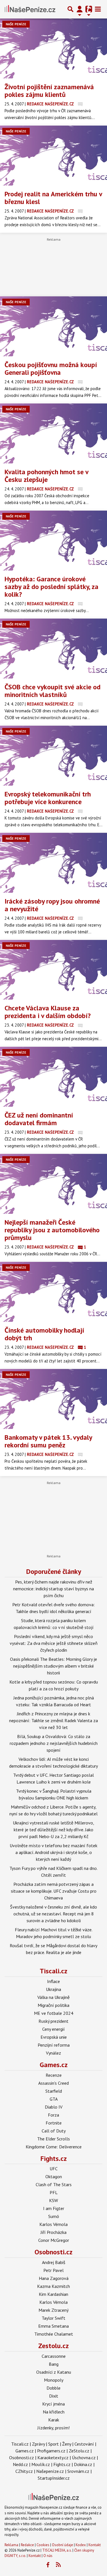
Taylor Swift (53, 2318)
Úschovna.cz (84, 2458)
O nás (48, 2556)
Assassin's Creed (53, 2083)
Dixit (54, 2396)
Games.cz (54, 2065)
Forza (53, 2115)
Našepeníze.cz (50, 2471)
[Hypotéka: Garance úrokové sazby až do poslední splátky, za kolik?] (53, 541)
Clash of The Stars (54, 2184)
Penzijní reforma (54, 2045)
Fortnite (54, 2123)
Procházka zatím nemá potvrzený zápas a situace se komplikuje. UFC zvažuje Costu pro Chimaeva (54, 1891)
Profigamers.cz (51, 2451)
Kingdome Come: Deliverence (54, 2147)
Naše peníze (16, 24)
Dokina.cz (83, 2464)
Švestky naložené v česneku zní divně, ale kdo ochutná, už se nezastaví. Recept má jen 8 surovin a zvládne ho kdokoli (53, 1914)
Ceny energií (53, 2029)
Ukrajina (53, 1989)
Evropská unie (54, 2037)
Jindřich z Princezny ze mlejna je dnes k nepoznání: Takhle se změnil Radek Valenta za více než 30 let (53, 1720)
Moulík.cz (41, 2464)
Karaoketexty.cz (53, 2458)
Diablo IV (54, 2107)
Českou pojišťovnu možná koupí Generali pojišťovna (51, 369)
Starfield (54, 2091)
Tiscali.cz (53, 1971)
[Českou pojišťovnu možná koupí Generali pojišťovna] (53, 326)
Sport (53, 2444)
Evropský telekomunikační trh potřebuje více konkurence (48, 798)
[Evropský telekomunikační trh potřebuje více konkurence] (53, 756)
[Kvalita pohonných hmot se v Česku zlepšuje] (53, 433)
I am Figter (54, 2208)
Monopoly (54, 2380)
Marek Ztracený (53, 2310)
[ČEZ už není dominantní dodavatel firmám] (53, 1077)
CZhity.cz (24, 2471)
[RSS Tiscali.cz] (58, 2565)
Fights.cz (54, 2158)
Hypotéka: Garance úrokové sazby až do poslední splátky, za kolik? (52, 587)
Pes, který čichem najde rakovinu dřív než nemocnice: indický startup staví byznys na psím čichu (53, 1589)
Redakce (27, 2545)
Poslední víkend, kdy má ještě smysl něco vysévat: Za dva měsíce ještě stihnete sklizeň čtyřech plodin (54, 1643)
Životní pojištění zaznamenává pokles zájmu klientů (49, 91)
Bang (54, 2364)
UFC (54, 2169)
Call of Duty (54, 2131)
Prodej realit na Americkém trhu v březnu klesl (53, 198)
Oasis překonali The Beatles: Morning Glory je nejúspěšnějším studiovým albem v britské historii (53, 1666)
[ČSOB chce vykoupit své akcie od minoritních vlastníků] (53, 649)
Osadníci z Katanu (54, 2372)
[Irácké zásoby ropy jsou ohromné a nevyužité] (53, 863)
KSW (53, 2200)
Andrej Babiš (54, 2262)
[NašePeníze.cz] (30, 9)
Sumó (54, 2216)
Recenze (54, 2075)
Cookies (43, 2545)
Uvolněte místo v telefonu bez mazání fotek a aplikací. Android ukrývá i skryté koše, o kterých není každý (53, 1852)
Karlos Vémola (53, 2224)
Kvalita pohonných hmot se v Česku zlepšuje (46, 476)
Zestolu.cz (53, 2346)
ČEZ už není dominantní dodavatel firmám (39, 1119)
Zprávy (38, 2444)
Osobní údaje (62, 2545)
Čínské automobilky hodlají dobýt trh (44, 1334)
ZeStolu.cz (79, 2451)
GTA (54, 2099)
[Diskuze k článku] (80, 104)
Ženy (67, 2444)
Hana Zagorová (54, 2278)
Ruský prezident (53, 2021)
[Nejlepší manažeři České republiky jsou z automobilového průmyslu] (53, 1184)
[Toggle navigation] (98, 9)
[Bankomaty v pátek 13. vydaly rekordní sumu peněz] (53, 1399)
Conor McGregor (54, 2240)
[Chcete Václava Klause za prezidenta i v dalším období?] (53, 970)
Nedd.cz (20, 2464)
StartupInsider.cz (54, 2478)
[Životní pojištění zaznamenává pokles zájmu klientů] (53, 48)
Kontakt (95, 2545)
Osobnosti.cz (53, 2252)
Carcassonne (54, 2356)
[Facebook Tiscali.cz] (48, 2565)
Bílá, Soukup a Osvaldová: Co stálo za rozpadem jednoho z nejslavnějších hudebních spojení (54, 1743)
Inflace (53, 1981)
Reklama (11, 2545)
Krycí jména (53, 2404)
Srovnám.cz (78, 2471)
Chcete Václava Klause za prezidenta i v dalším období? (48, 1012)
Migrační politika (53, 2005)
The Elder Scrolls (53, 2139)
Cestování (84, 2444)
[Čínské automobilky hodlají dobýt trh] (53, 1292)
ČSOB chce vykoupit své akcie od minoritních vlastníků (53, 691)
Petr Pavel (53, 2270)
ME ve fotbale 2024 (54, 2013)
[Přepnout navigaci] (80, 9)
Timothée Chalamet (54, 2334)
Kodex (81, 2545)
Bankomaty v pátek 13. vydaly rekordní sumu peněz (48, 1441)
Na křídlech (54, 2412)
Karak (54, 2420)
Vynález (53, 2053)
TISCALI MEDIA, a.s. (57, 2550)
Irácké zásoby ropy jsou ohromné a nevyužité (52, 905)
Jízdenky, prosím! (53, 2428)
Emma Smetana (53, 2326)
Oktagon (54, 2177)
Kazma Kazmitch (53, 2286)
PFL (54, 2192)
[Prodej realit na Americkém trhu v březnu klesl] (53, 156)
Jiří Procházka (53, 2232)
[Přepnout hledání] (70, 9)
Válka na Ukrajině (53, 1997)
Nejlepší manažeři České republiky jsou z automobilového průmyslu (52, 1230)
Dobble (53, 2388)
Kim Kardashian (53, 2294)
